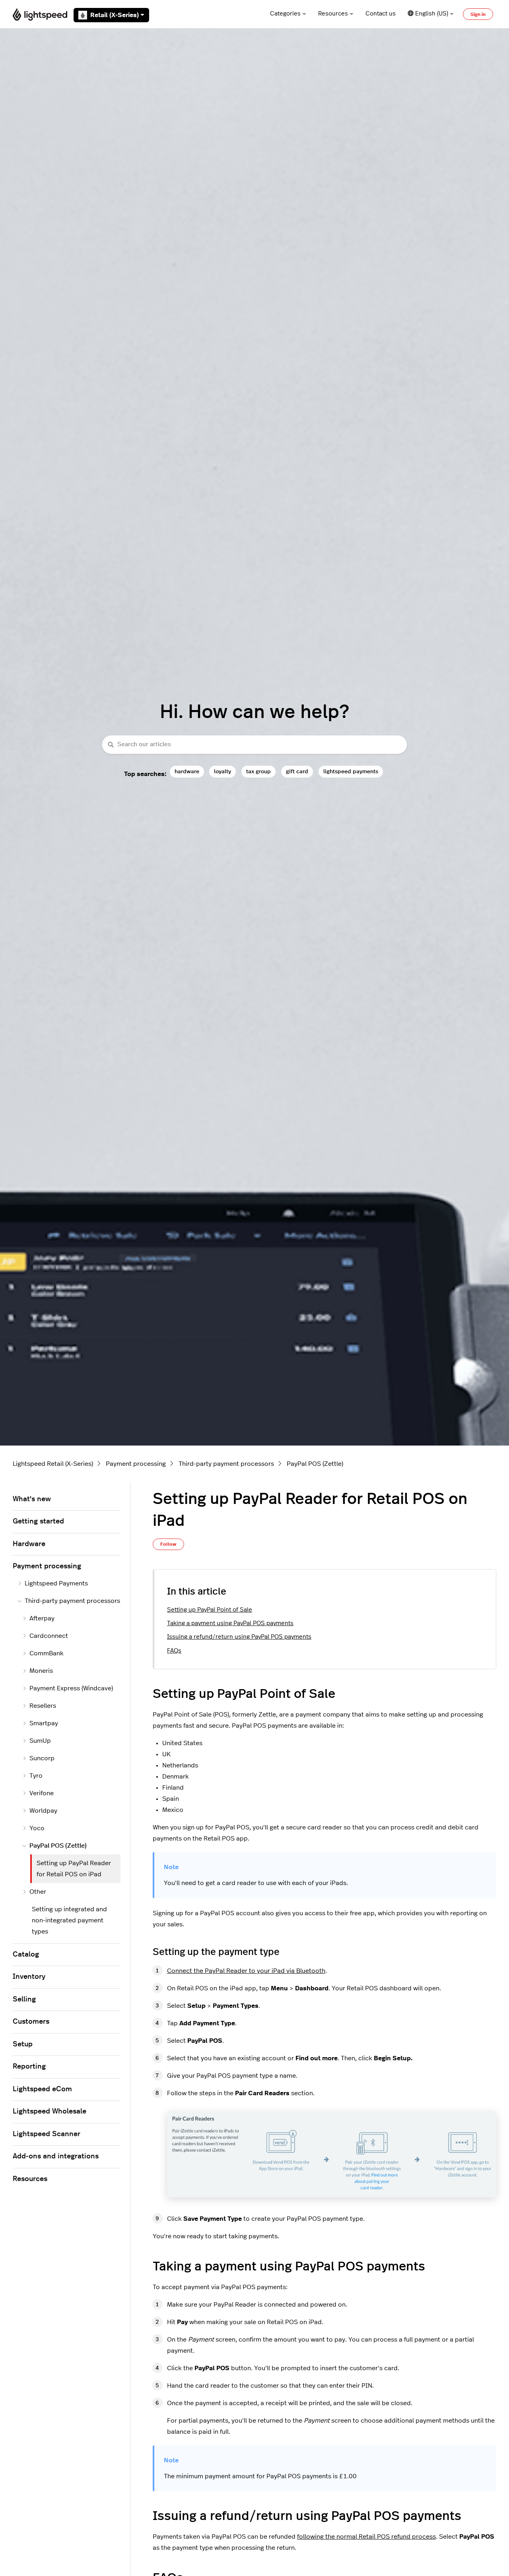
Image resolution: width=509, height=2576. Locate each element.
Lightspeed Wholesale (50, 2112)
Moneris (41, 1671)
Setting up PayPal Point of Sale (210, 1610)
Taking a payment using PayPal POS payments (230, 1623)
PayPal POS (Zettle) (315, 1464)
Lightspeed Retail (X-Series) (53, 1464)
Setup (23, 2044)
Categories (285, 14)
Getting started (38, 1521)
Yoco (37, 1828)
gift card (297, 771)
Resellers (43, 1706)
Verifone (42, 1793)
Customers (31, 2022)
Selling (24, 1999)
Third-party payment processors (226, 1464)
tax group (258, 771)
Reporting (29, 2067)
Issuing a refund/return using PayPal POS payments (239, 1637)
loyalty (222, 771)
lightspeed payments (351, 771)
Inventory (29, 1977)
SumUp (40, 1741)
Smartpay (44, 1723)
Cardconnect (49, 1636)
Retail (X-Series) (115, 15)
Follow (168, 1544)
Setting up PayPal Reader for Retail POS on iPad (74, 1869)
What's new (32, 1499)
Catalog (26, 1955)
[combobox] (254, 745)
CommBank (47, 1653)
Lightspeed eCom (42, 2089)
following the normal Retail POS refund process (366, 2537)
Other (38, 1892)
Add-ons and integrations (56, 2156)
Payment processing (136, 1464)
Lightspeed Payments (56, 1583)
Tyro (36, 1776)
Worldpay (43, 1811)
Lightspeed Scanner (47, 2134)
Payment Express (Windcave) (71, 1688)
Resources (333, 14)
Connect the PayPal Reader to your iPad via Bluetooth (246, 1971)
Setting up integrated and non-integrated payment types (69, 1920)
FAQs (174, 1651)
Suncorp (42, 1758)
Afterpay (42, 1618)
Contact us (381, 14)
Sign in (478, 14)
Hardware (29, 1544)
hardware (187, 771)
